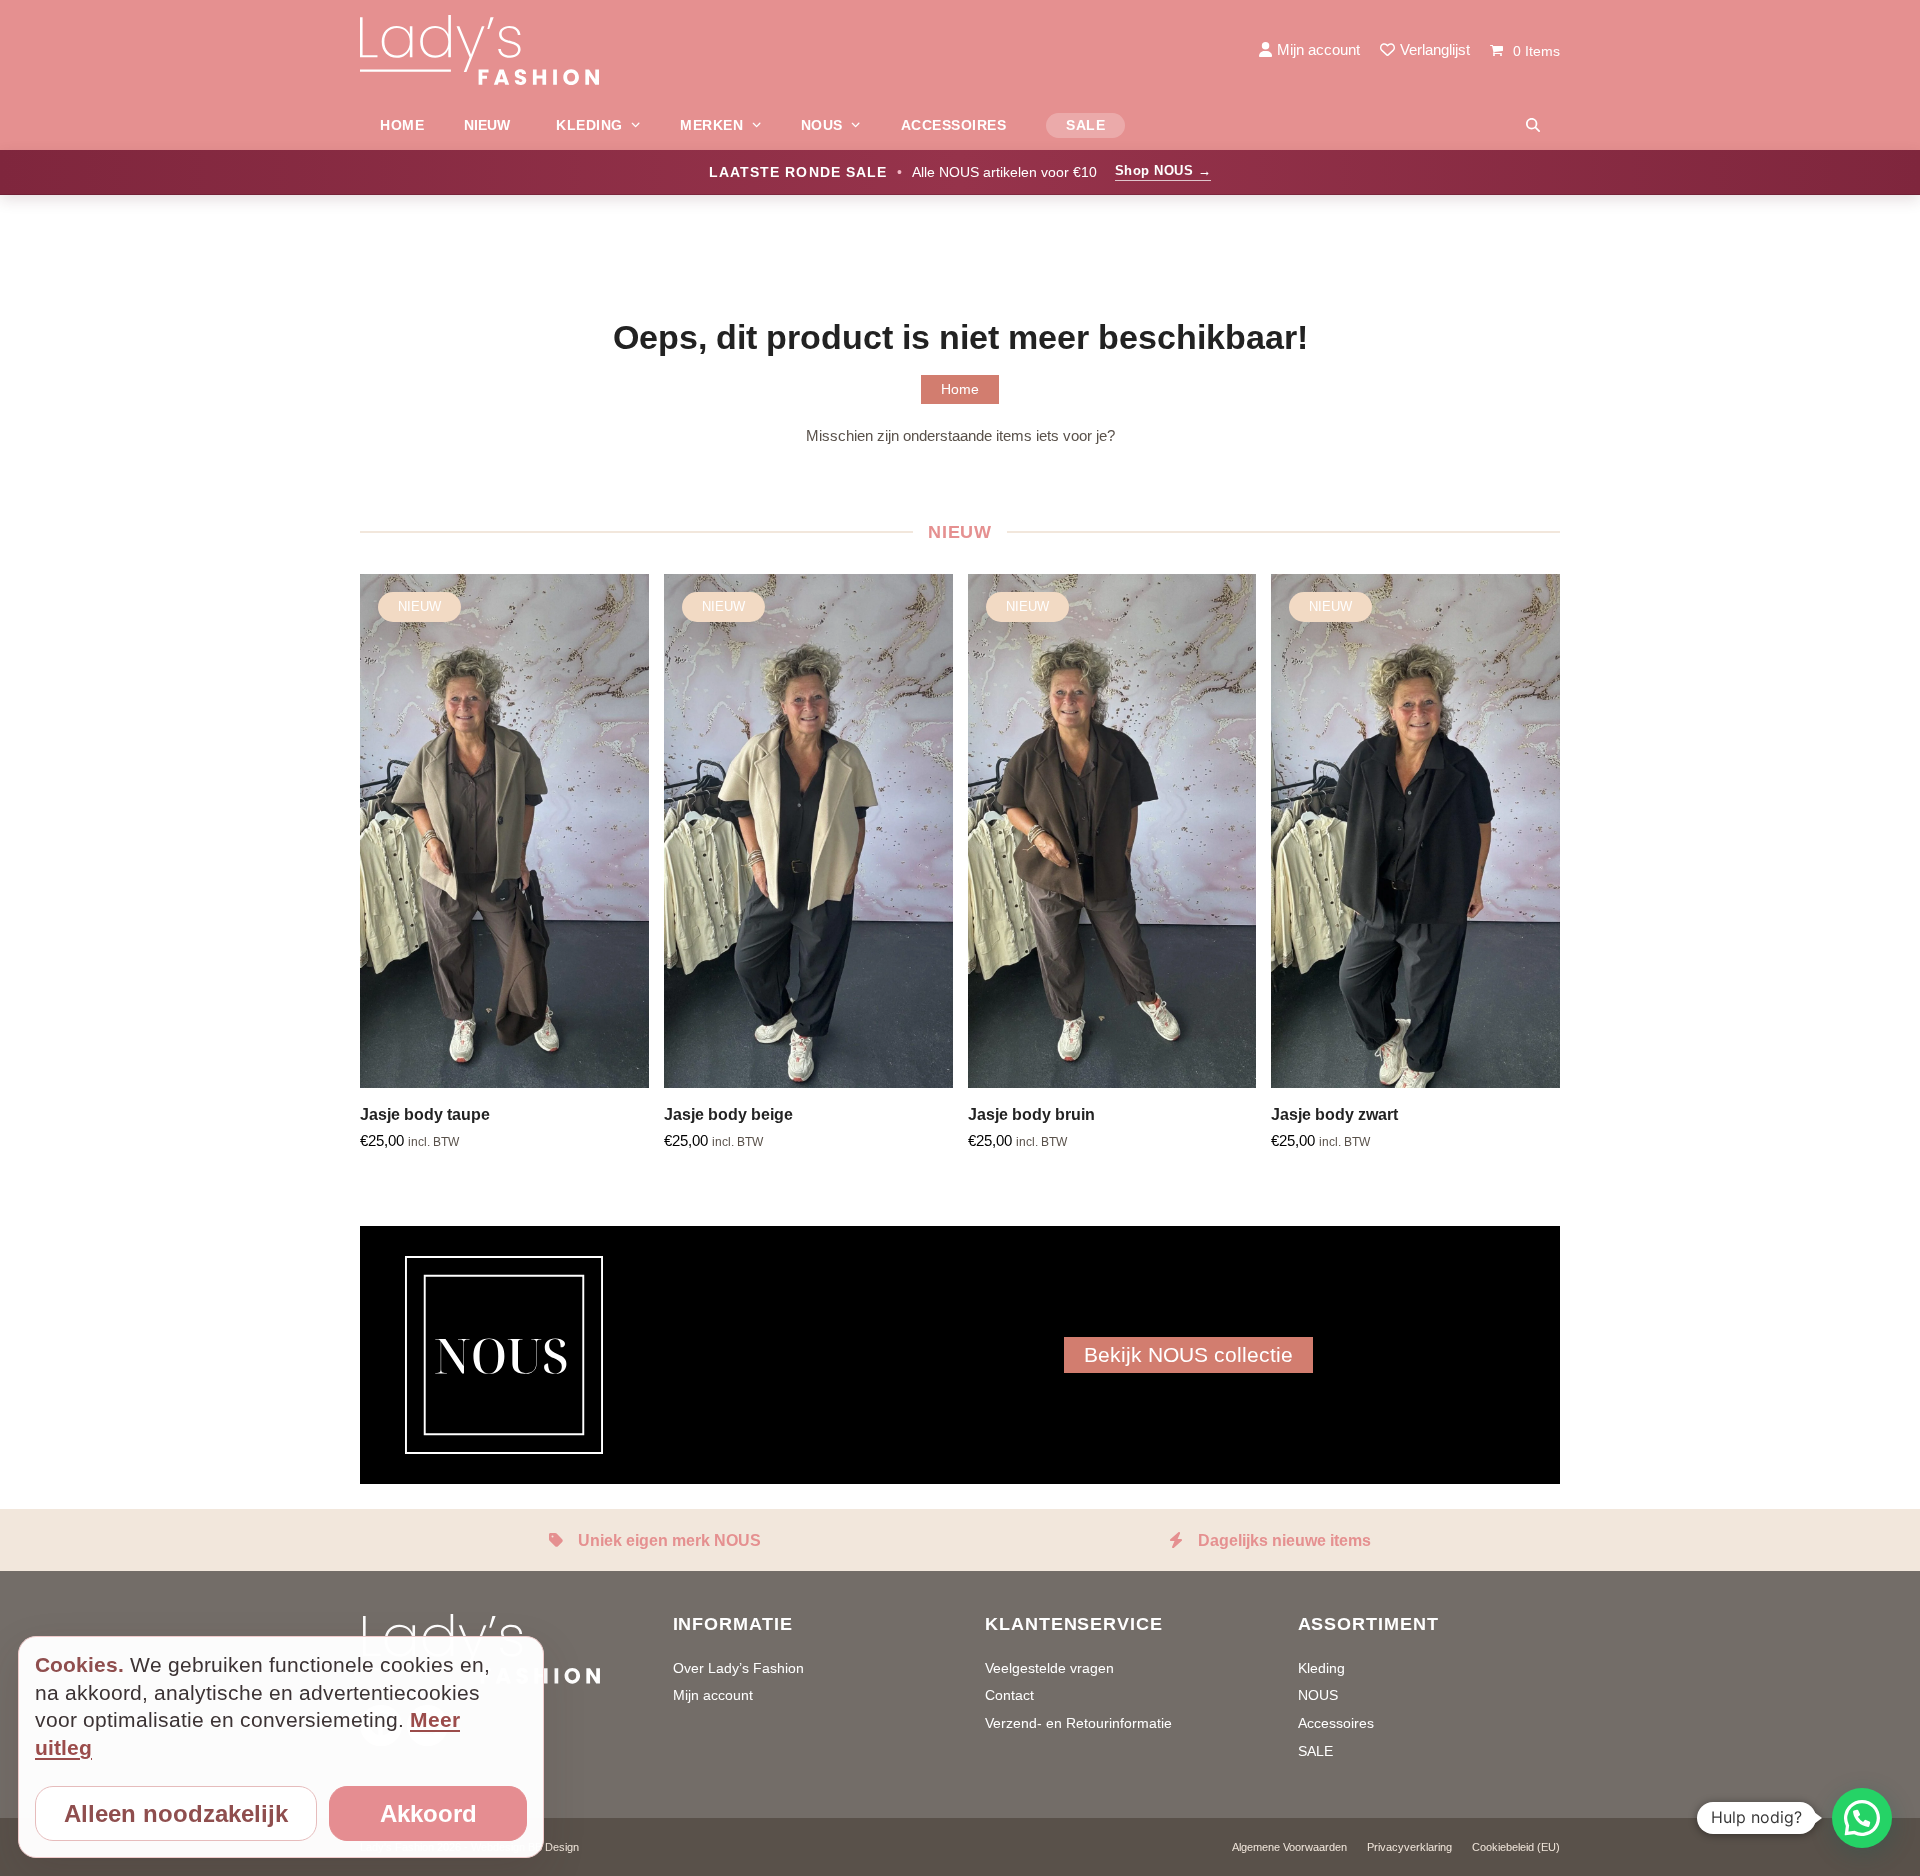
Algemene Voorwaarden (1289, 1847)
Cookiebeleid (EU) (1516, 1847)
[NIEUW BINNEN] (490, 125)
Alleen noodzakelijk (176, 1813)
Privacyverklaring (1409, 1847)
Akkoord (428, 1813)
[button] (1533, 125)
